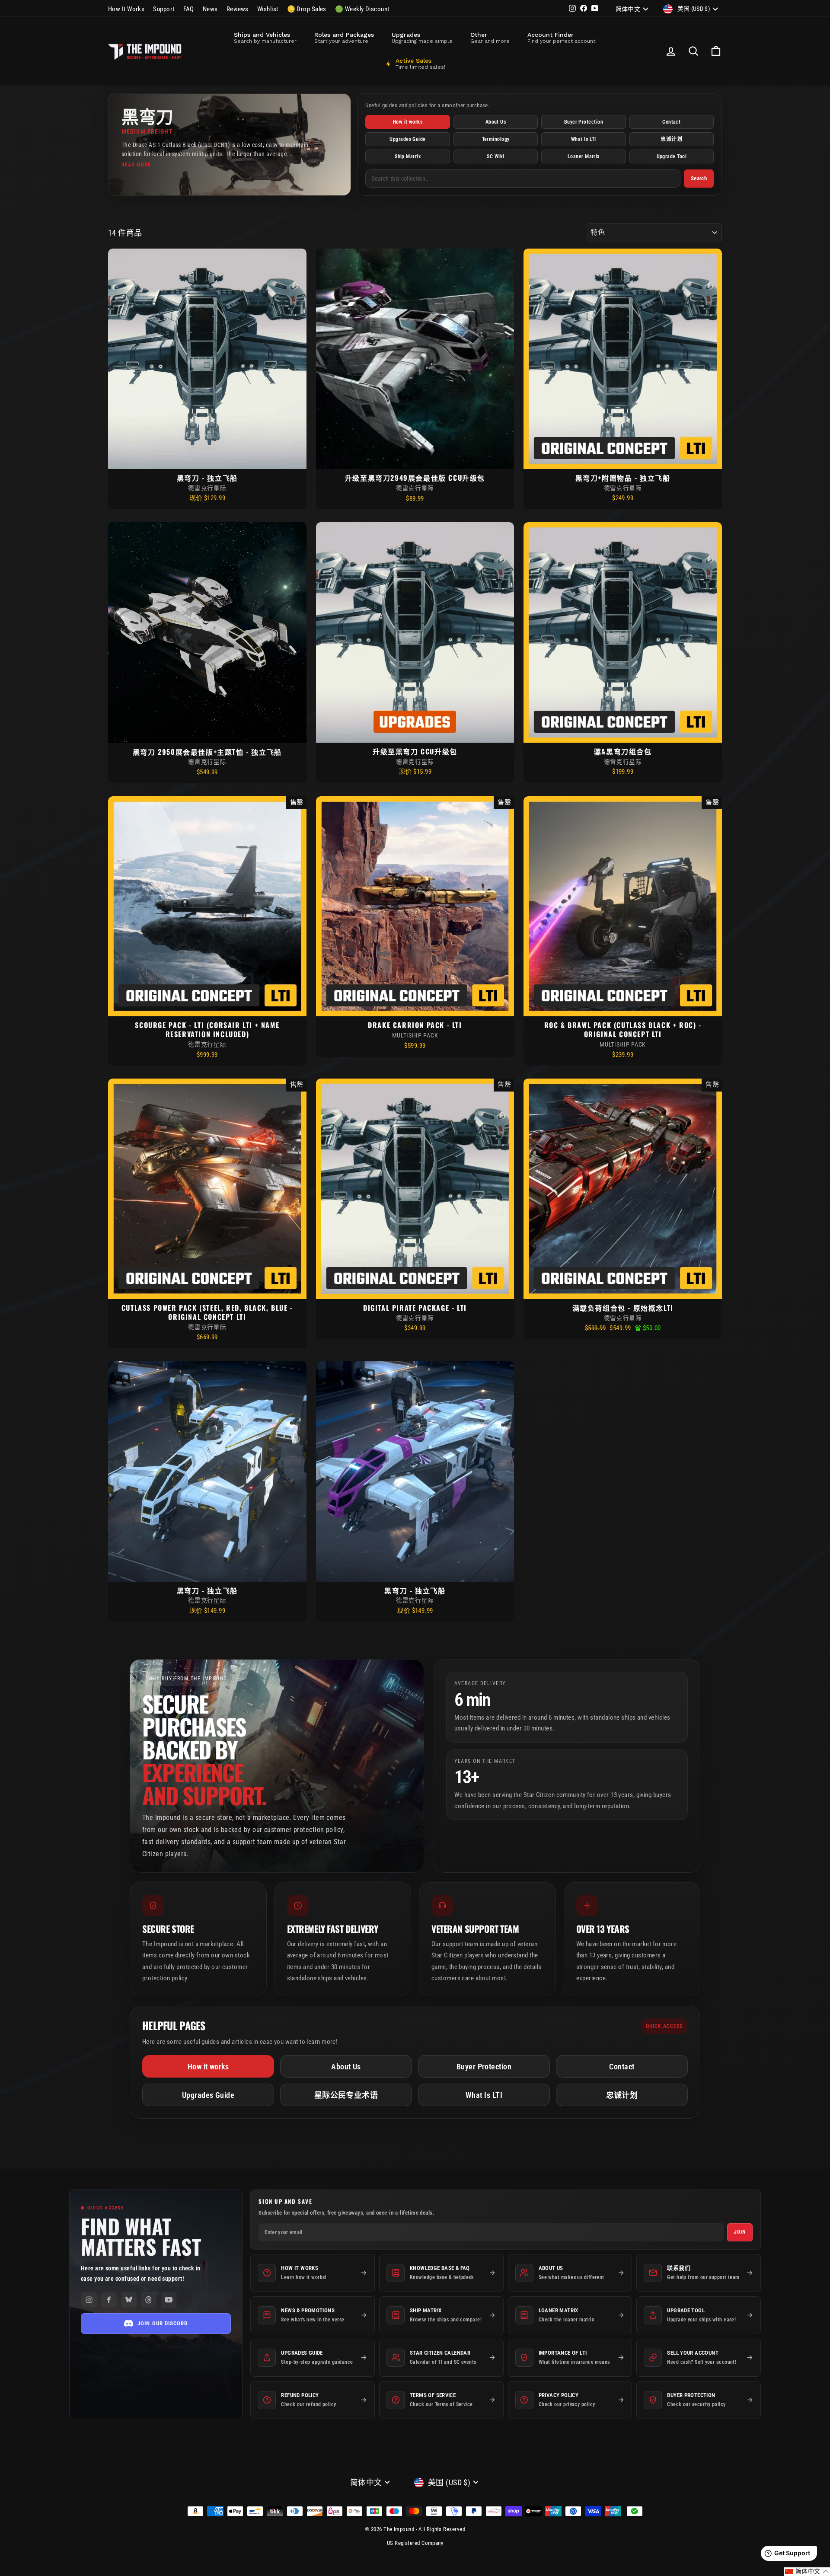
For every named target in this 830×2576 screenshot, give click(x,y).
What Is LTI (584, 139)
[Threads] (149, 2300)
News (210, 9)
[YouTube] (169, 2300)
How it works (408, 122)
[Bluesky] (129, 2300)
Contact (671, 122)
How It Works (126, 9)
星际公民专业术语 (346, 2095)
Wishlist (268, 9)
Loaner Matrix (584, 156)
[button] (807, 2572)
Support (164, 9)
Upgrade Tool (672, 156)
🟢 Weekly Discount (362, 9)
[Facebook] (109, 2300)
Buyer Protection (584, 122)
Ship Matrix (408, 156)
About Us (496, 122)
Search (699, 178)
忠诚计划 (671, 139)
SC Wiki (495, 156)
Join (740, 2232)
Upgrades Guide (407, 139)
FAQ (189, 9)
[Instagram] (89, 2300)
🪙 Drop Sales (307, 9)
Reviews (238, 9)
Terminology (496, 139)
